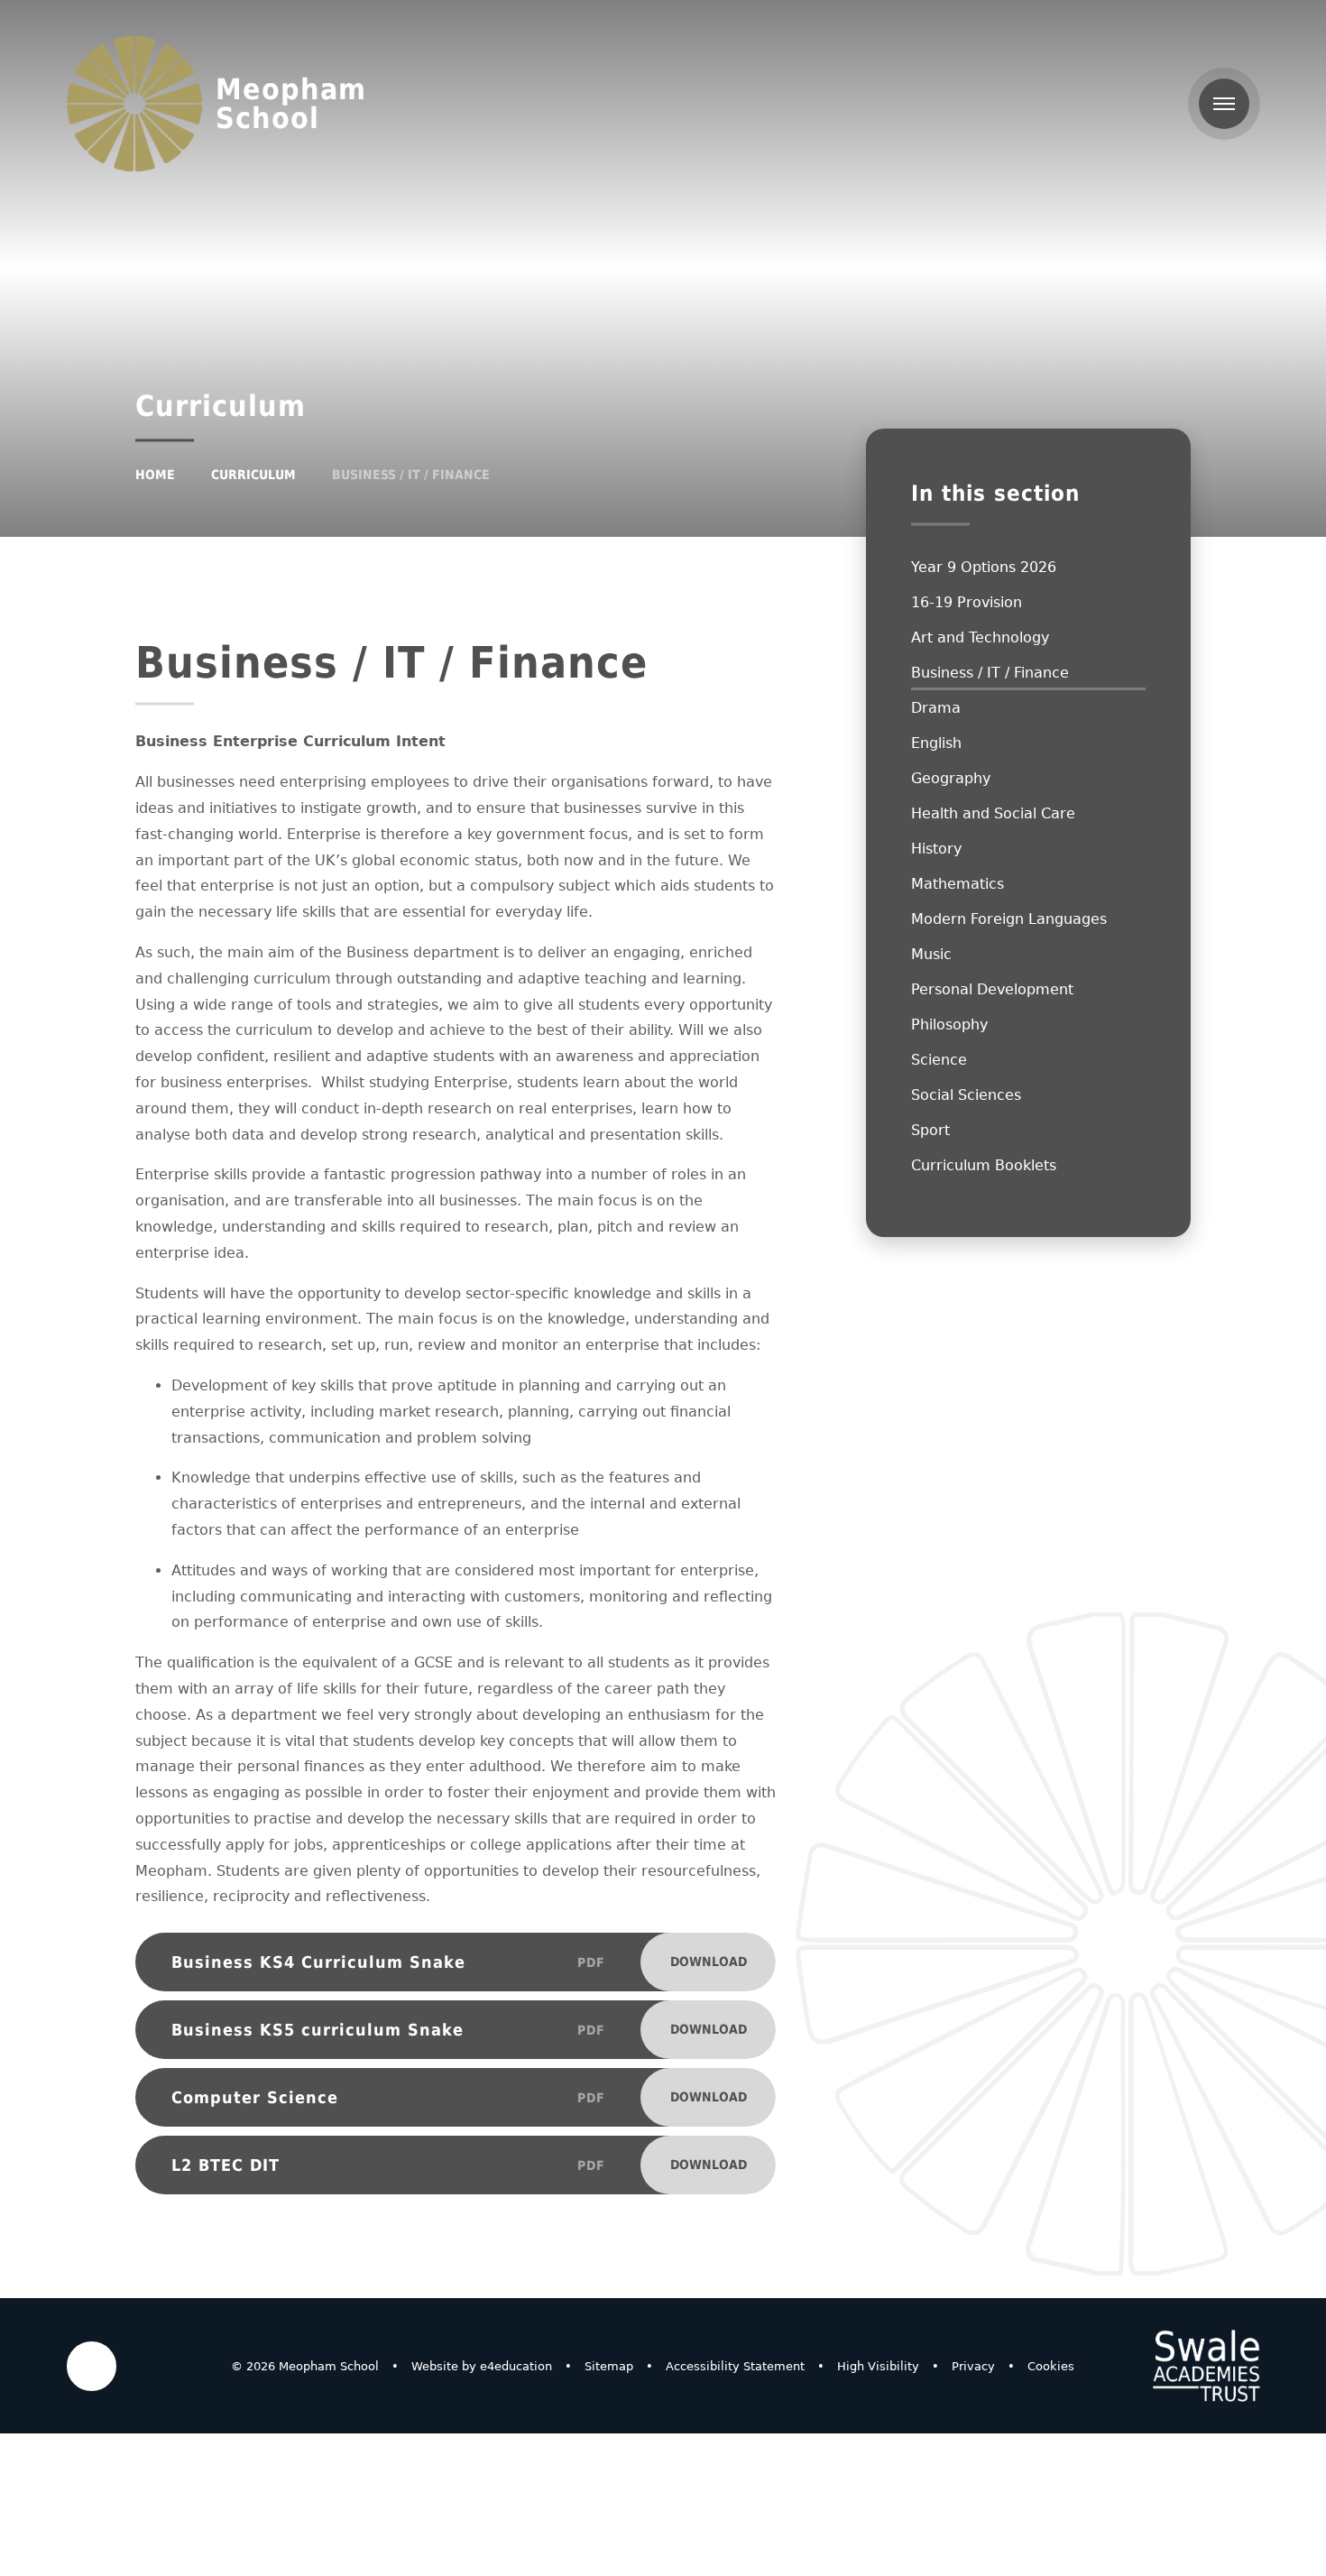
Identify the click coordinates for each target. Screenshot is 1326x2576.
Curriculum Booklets (984, 1165)
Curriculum (253, 475)
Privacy (973, 2366)
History (936, 849)
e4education (516, 2366)
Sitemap (609, 2366)
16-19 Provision (967, 602)
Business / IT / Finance (411, 475)
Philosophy (949, 1025)
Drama (936, 708)
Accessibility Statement (735, 2366)
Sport (930, 1130)
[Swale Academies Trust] (1206, 2366)
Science (939, 1060)
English (936, 743)
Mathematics (958, 884)
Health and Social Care (993, 813)
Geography (951, 778)
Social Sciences (966, 1095)
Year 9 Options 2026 (984, 567)
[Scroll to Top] (92, 2366)
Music (931, 954)
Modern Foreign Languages (1009, 919)
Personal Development (992, 989)
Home (155, 475)
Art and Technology (980, 637)
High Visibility (878, 2366)
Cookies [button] (1051, 2366)
